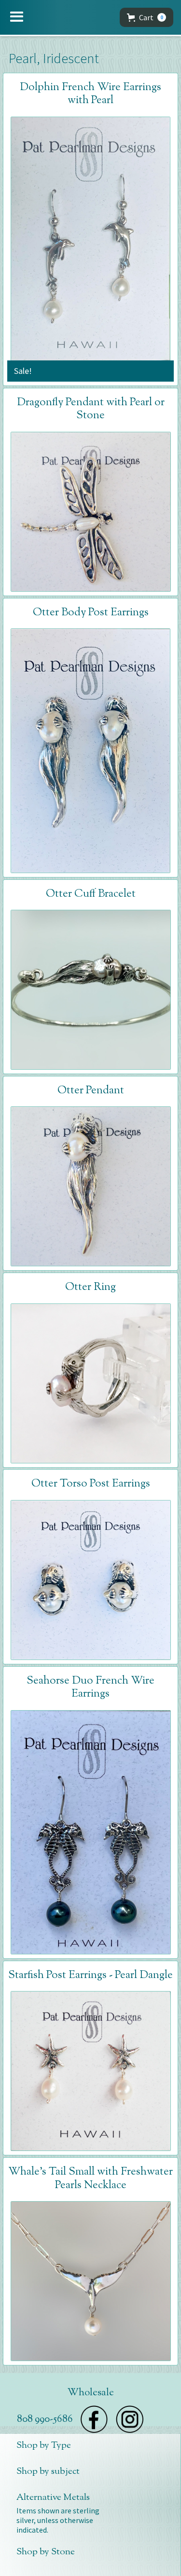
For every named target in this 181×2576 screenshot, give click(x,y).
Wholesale (91, 2393)
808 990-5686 (44, 2419)
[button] (17, 17)
